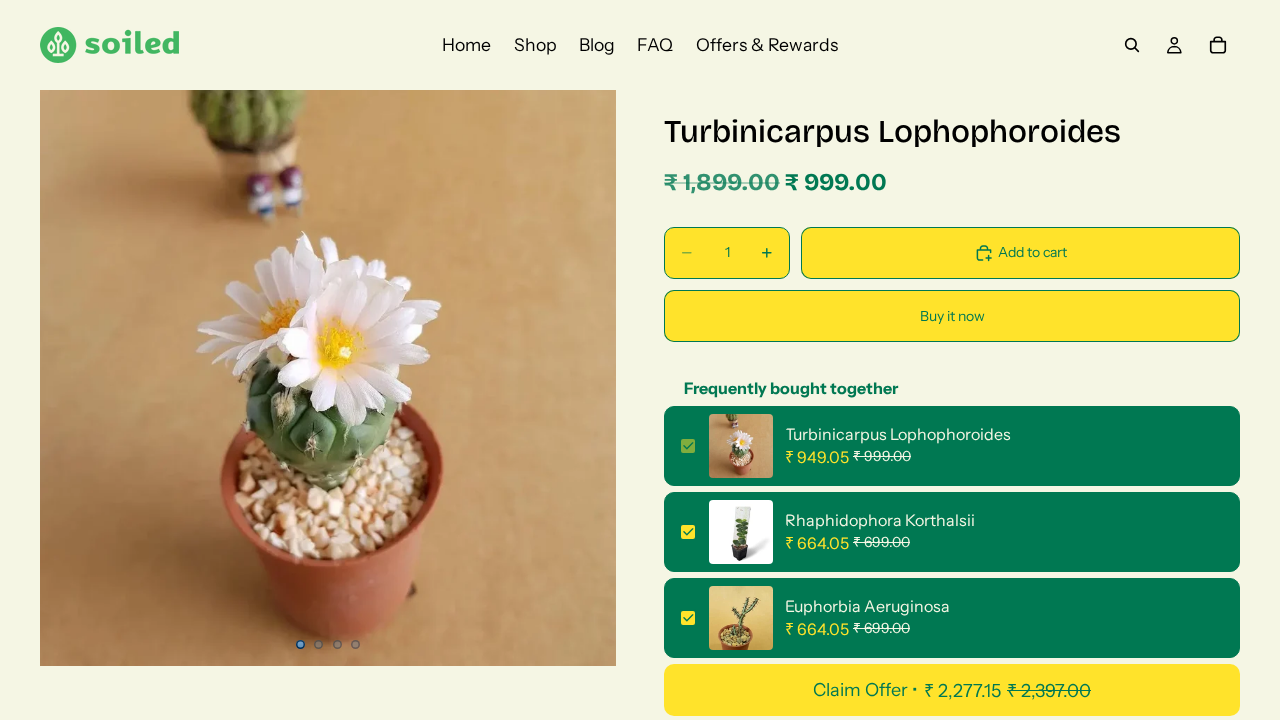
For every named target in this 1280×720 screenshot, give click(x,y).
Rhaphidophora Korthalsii (880, 520)
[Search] (1132, 45)
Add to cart (1032, 252)
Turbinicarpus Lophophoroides (898, 434)
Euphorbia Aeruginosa (867, 606)
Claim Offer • (952, 690)
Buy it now (952, 316)
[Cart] (1218, 45)
